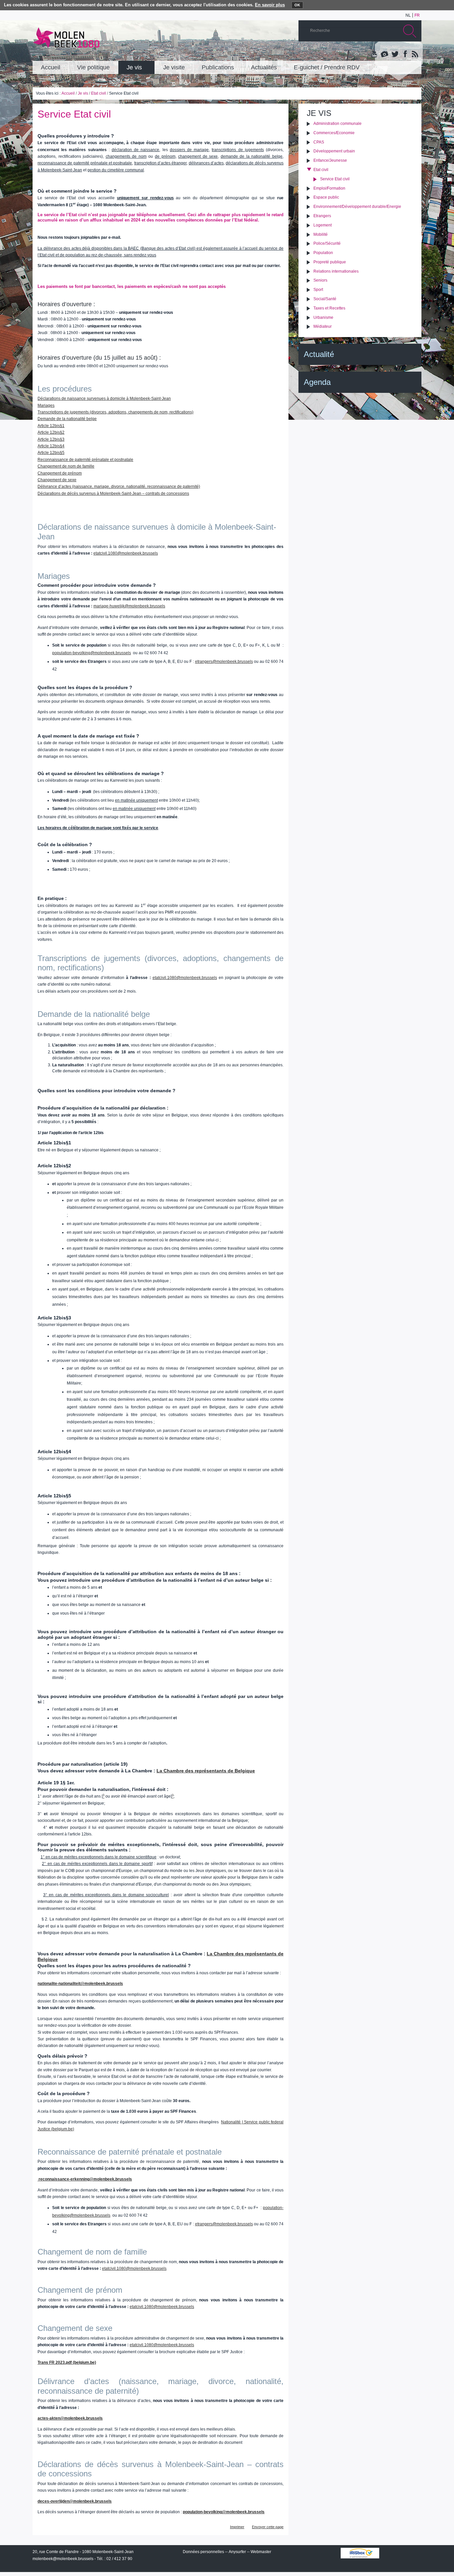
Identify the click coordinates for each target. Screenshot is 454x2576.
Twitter (395, 54)
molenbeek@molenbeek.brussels (63, 2559)
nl (408, 15)
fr (417, 15)
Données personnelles (203, 2552)
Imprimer (237, 2527)
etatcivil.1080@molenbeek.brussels (126, 553)
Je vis (83, 93)
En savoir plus (270, 5)
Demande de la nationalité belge (67, 419)
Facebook (404, 54)
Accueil (68, 93)
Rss (414, 54)
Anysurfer (237, 2552)
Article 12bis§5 (51, 453)
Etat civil (99, 93)
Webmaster (261, 2552)
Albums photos (385, 54)
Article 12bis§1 (51, 426)
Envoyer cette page (268, 2527)
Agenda (317, 382)
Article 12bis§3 (51, 439)
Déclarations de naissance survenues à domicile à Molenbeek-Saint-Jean (104, 399)
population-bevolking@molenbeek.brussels (92, 653)
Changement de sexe (57, 480)
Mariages (46, 405)
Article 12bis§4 (51, 446)
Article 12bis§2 (51, 432)
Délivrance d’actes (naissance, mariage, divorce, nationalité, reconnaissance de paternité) (119, 487)
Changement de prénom (60, 473)
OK (297, 5)
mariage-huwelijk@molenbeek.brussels (129, 606)
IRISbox (360, 2553)
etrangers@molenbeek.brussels (224, 662)
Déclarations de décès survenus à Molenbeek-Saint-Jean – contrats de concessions (113, 493)
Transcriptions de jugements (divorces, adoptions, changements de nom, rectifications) (115, 412)
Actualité (319, 354)
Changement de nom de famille (66, 466)
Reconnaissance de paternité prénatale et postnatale (85, 460)
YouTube (375, 54)
